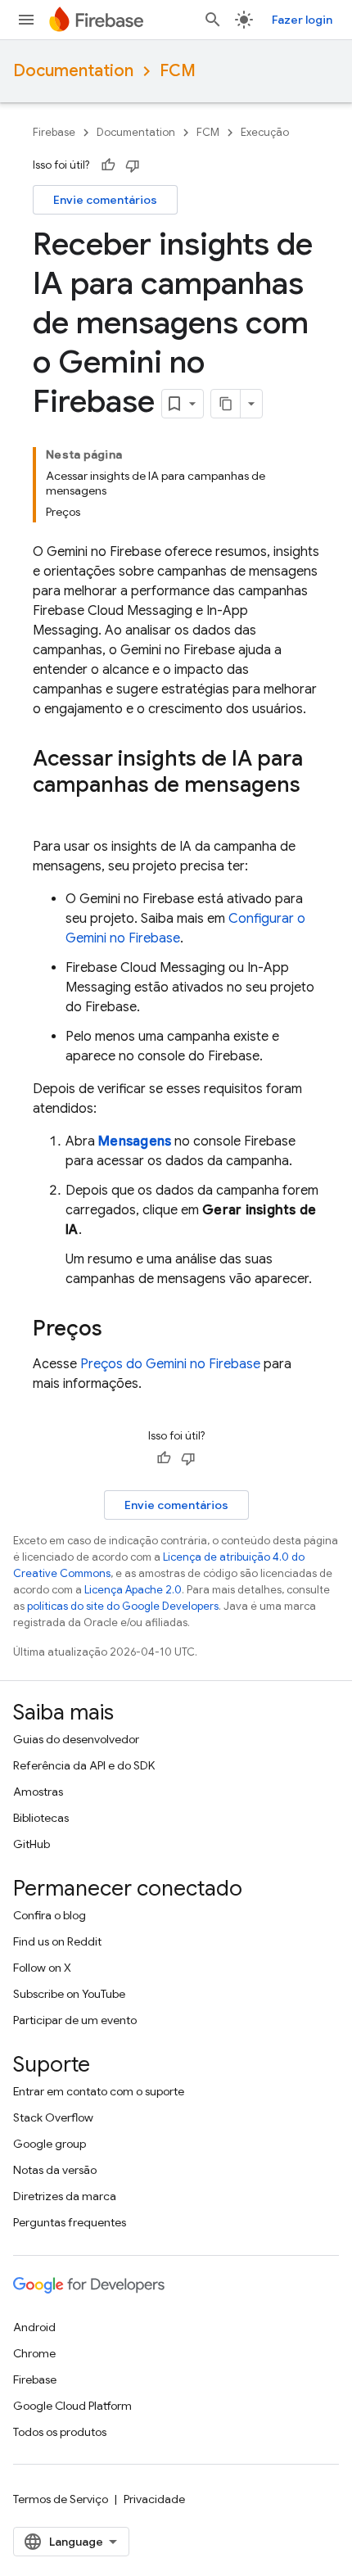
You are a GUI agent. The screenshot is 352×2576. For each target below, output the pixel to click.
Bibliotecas (41, 1818)
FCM (178, 71)
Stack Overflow (53, 2117)
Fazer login (302, 20)
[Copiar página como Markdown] (226, 404)
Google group (50, 2144)
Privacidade (154, 2499)
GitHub (32, 1844)
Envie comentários (105, 200)
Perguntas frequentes (70, 2222)
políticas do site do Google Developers (123, 1606)
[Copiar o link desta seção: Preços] (119, 1330)
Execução (265, 132)
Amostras (38, 1792)
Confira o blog (50, 1915)
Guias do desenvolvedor (76, 1739)
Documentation (73, 71)
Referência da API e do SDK (84, 1765)
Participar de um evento (75, 2020)
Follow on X (42, 1968)
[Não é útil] (133, 165)
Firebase (54, 132)
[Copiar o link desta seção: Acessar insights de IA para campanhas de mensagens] (49, 812)
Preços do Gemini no (170, 1364)
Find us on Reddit (57, 1941)
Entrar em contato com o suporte (99, 2091)
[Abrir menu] (26, 20)
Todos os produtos (60, 2432)
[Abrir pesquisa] (213, 20)
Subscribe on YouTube (69, 1994)
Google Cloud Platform (72, 2406)
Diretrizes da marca (65, 2196)
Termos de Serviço (61, 2499)
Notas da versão (55, 2170)
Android (34, 2327)
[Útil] (108, 165)
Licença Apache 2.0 (133, 1590)
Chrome (34, 2353)
